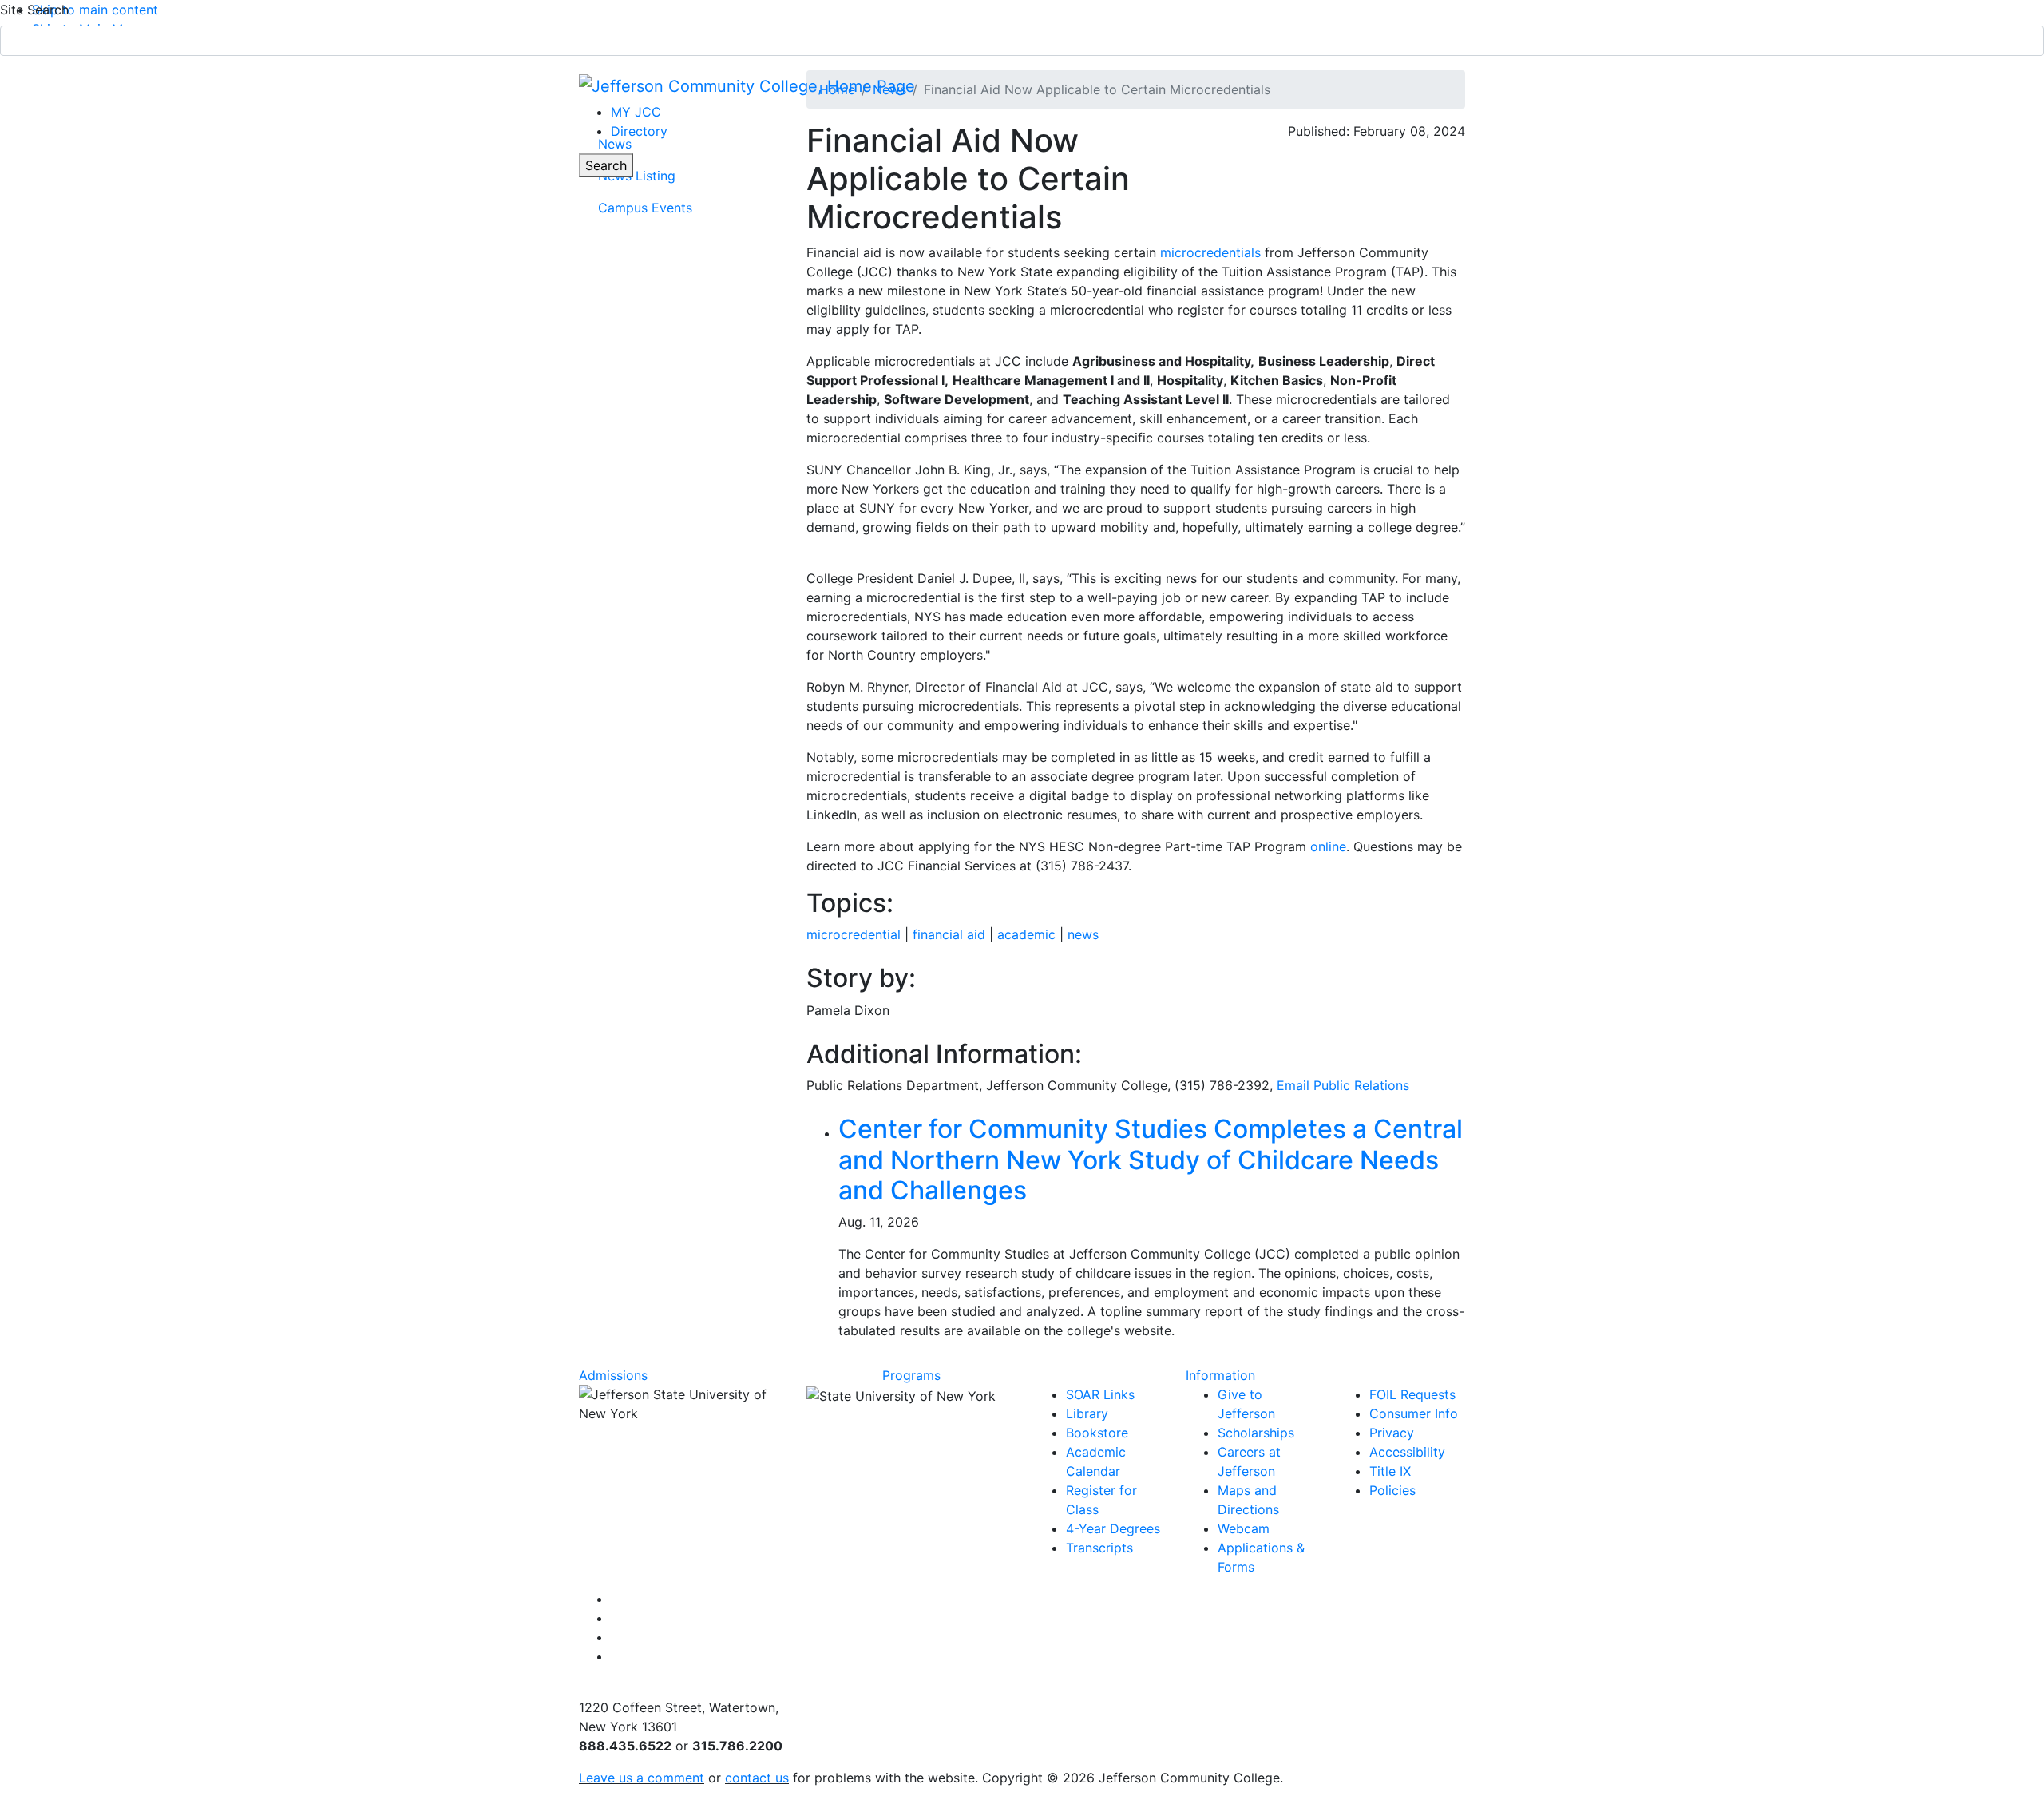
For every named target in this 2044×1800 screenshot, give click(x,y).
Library (1087, 1413)
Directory (639, 131)
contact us (757, 1778)
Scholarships (1256, 1433)
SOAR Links (1100, 1394)
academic (1026, 934)
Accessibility (1407, 1452)
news (1083, 934)
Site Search (34, 10)
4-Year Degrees (1113, 1528)
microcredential (854, 934)
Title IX (1390, 1471)
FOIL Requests (1412, 1394)
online (1328, 846)
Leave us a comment (642, 1778)
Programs (911, 1375)
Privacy (1392, 1433)
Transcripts (1099, 1548)
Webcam (1244, 1528)
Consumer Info (1414, 1413)
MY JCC (636, 112)
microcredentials (1210, 252)
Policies (1392, 1490)
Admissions (613, 1375)
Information (1220, 1375)
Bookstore (1097, 1433)
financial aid (949, 934)
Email (1343, 1085)
